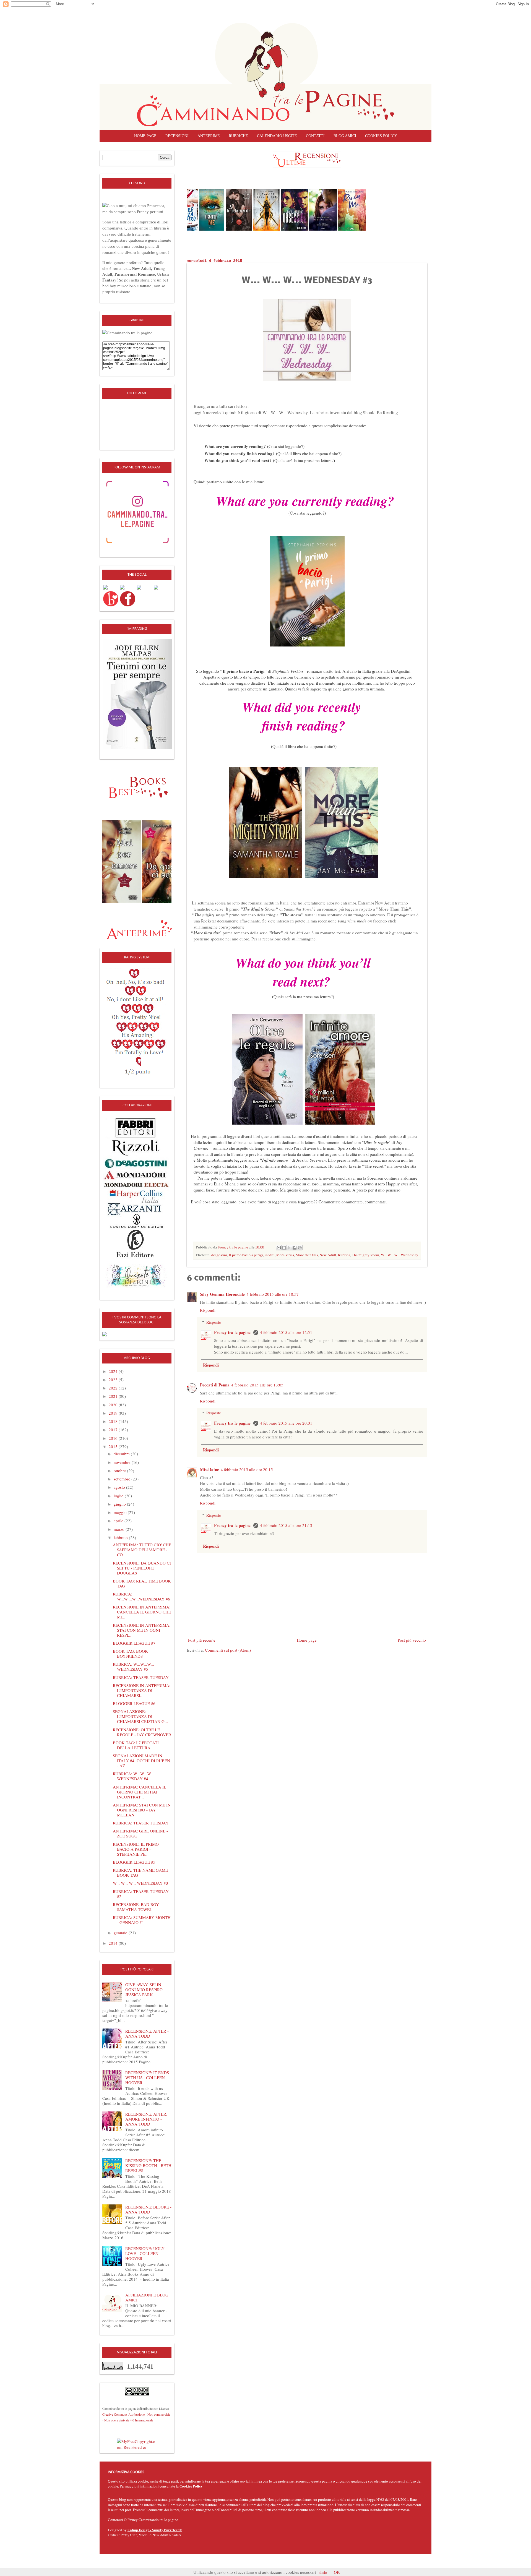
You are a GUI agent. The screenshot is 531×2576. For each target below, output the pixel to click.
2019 (114, 1413)
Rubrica (344, 1255)
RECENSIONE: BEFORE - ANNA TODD (148, 2209)
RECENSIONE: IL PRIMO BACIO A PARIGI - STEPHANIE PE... (136, 1849)
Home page (145, 136)
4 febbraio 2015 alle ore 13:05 (257, 1385)
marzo (120, 1529)
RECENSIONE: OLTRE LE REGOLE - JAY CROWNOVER (142, 1732)
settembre (123, 1479)
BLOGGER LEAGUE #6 (134, 1703)
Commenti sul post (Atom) (228, 1650)
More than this (307, 1255)
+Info (323, 2572)
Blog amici (345, 136)
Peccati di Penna (215, 1385)
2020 (114, 1405)
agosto (120, 1487)
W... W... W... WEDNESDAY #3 (140, 1883)
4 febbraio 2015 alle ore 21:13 (286, 1525)
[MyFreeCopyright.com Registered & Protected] (137, 2444)
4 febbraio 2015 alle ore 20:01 (286, 1423)
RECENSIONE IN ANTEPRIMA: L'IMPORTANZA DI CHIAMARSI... (142, 1690)
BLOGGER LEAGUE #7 (134, 1643)
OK (337, 2572)
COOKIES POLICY (381, 136)
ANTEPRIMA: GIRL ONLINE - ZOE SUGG (140, 1833)
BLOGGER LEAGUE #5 (134, 1862)
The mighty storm (365, 1255)
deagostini (219, 1255)
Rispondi (208, 1310)
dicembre (122, 1454)
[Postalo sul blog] (284, 1248)
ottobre (120, 1470)
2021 (114, 1396)
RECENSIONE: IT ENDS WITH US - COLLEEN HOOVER (147, 2077)
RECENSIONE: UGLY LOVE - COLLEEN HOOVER (145, 2253)
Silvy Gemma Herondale (222, 1294)
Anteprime (209, 136)
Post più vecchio (412, 1640)
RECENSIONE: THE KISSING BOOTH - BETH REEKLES (148, 2165)
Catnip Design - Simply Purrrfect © (155, 2530)
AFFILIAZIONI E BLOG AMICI (147, 2297)
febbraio (121, 1537)
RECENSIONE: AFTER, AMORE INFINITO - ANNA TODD (146, 2119)
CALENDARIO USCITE (277, 136)
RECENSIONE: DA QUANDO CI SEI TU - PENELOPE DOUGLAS (142, 1568)
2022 (114, 1388)
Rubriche (238, 136)
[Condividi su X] (289, 1248)
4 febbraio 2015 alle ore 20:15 (247, 1469)
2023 (114, 1380)
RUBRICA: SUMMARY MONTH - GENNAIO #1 (142, 1920)
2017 (114, 1430)
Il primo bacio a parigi (246, 1255)
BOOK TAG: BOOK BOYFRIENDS (130, 1654)
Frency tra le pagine (233, 1332)
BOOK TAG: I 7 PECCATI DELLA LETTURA (136, 1745)
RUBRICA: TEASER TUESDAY (141, 1677)
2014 (114, 1943)
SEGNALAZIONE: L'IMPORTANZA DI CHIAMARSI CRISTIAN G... (140, 1716)
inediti (270, 1255)
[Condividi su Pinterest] (300, 1248)
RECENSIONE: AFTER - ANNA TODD (147, 2033)
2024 (114, 1371)
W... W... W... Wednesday (399, 1255)
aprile (119, 1521)
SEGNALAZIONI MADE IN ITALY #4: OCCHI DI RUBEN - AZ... (141, 1761)
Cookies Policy (191, 2486)
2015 (114, 1446)
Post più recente (202, 1640)
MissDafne (209, 1469)
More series (285, 1255)
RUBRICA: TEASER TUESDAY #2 (141, 1894)
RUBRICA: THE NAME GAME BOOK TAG (140, 1873)
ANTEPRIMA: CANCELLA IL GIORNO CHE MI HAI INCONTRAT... (140, 1792)
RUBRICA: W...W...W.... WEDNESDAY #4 (134, 1776)
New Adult (328, 1255)
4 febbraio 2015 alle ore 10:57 (273, 1294)
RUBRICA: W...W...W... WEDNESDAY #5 (133, 1667)
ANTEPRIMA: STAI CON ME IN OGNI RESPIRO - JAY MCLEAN (142, 1810)
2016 (114, 1438)
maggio (121, 1512)
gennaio (121, 1933)
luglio (119, 1496)
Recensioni (177, 136)
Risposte (214, 1322)
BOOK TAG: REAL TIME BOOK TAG (142, 1583)
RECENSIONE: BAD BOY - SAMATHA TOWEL (137, 1907)
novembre (123, 1462)
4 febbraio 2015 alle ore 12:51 (286, 1332)
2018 (114, 1421)
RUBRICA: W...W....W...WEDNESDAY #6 (141, 1596)
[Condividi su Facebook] (295, 1248)
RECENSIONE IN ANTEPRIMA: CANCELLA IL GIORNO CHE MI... (142, 1612)
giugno (120, 1504)
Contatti (315, 136)
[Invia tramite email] (279, 1248)
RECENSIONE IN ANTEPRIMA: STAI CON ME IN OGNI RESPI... (142, 1630)
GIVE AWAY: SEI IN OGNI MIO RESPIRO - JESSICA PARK (145, 1990)
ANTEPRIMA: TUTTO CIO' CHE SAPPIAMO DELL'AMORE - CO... (142, 1550)
